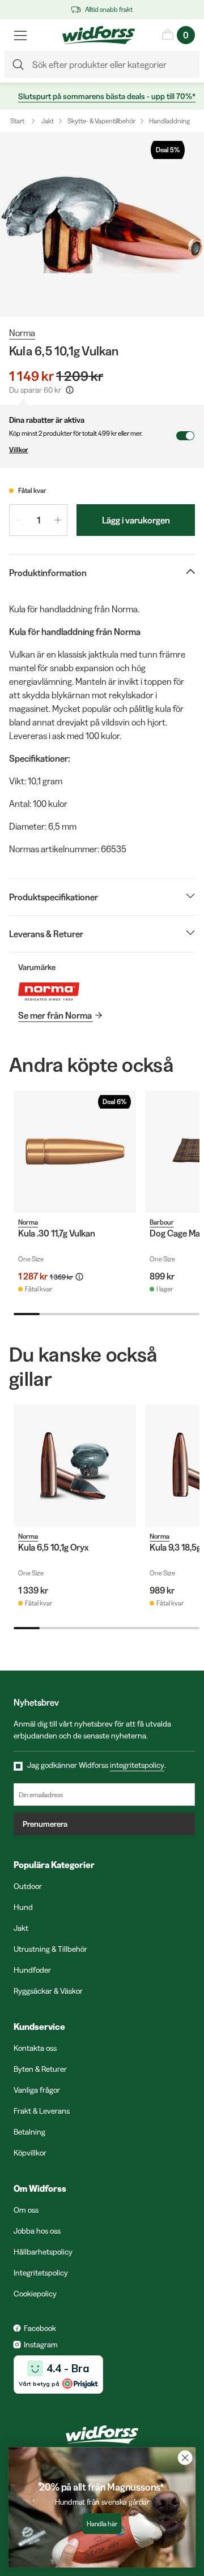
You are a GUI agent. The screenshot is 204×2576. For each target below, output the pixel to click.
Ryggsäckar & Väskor (48, 1991)
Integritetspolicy (41, 2273)
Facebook (40, 2328)
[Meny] (20, 35)
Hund (23, 1907)
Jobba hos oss (37, 2231)
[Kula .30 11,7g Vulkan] (75, 1152)
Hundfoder (32, 1970)
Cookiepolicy (35, 2294)
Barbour (162, 1222)
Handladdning (169, 121)
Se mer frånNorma (55, 1015)
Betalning (29, 2132)
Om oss (26, 2210)
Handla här (102, 2524)
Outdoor (28, 1886)
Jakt (48, 121)
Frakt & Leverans (42, 2111)
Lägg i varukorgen (136, 520)
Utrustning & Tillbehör (50, 1949)
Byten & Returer (40, 2069)
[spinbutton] (38, 520)
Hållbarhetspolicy (43, 2252)
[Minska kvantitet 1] (19, 520)
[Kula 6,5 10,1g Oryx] (75, 1466)
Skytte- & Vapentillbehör (101, 121)
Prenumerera (45, 1824)
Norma (22, 333)
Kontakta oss (35, 2048)
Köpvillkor (30, 2153)
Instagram (41, 2345)
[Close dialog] (185, 2458)
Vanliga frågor (37, 2090)
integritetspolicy (137, 1765)
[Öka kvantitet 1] (58, 520)
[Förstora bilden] (102, 224)
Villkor (19, 450)
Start (17, 121)
